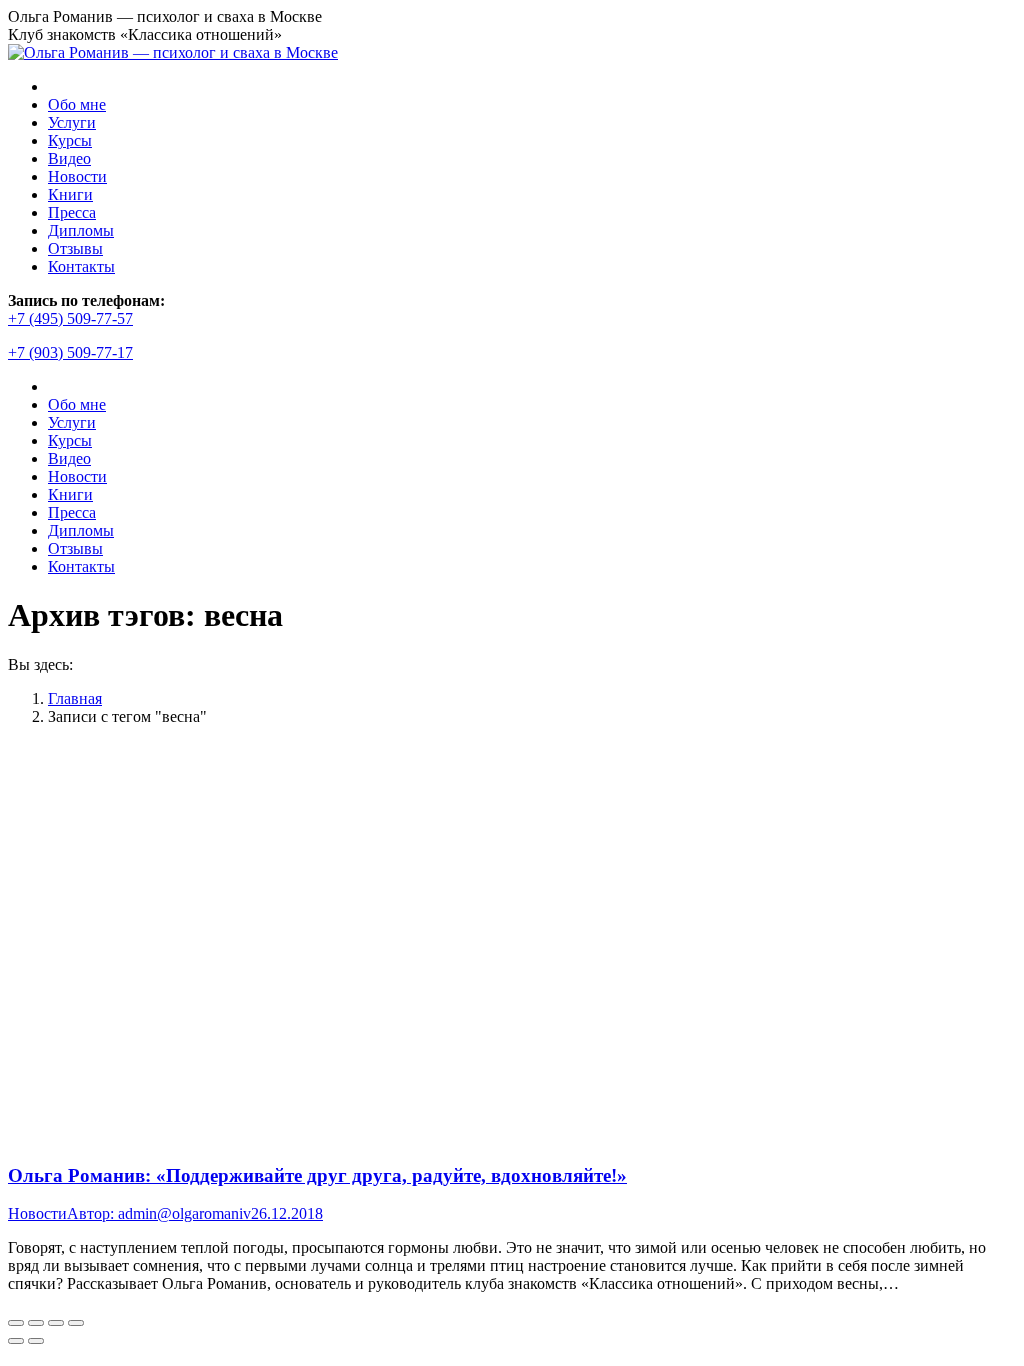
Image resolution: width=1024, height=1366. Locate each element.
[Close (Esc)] (16, 1323)
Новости (37, 1213)
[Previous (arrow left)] (16, 1341)
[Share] (36, 1323)
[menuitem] (77, 104)
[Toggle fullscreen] (56, 1323)
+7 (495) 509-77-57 (70, 318)
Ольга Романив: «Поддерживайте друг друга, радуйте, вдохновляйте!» (317, 1175)
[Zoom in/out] (76, 1323)
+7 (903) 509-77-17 (70, 352)
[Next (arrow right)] (36, 1341)
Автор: (159, 1213)
